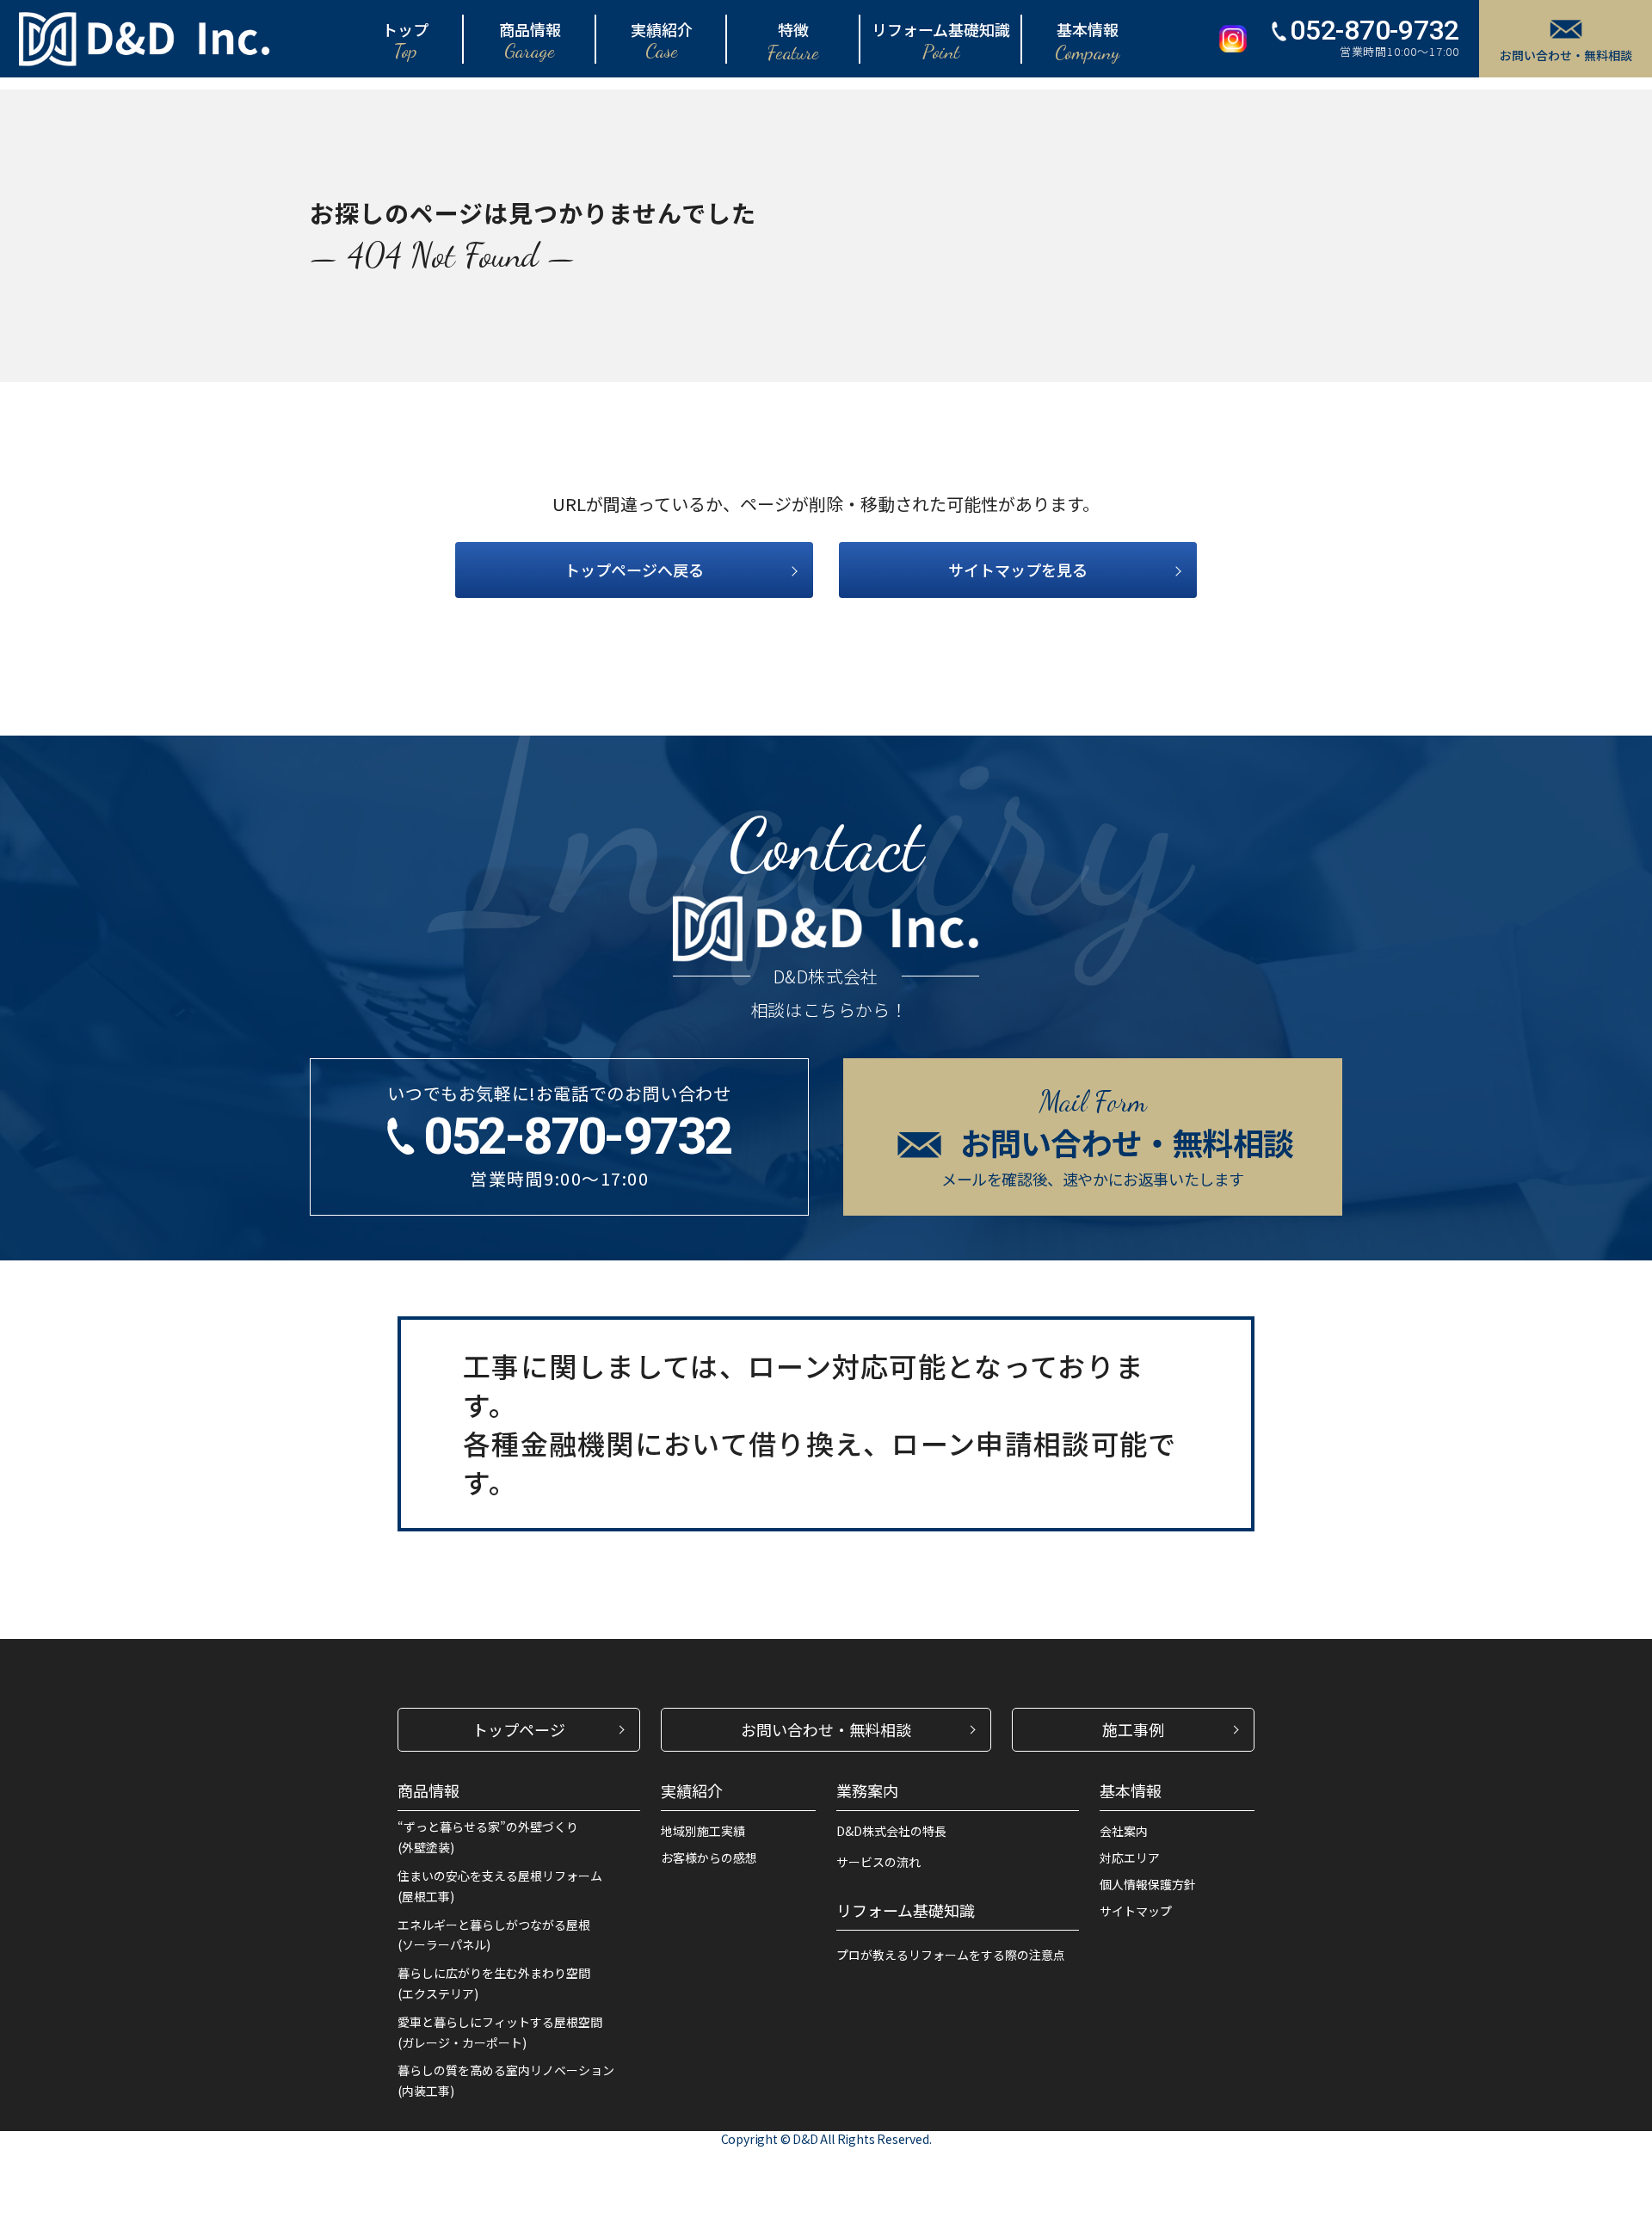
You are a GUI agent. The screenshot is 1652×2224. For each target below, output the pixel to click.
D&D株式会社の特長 (891, 1831)
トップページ (519, 1729)
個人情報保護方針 (1148, 1884)
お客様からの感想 (709, 1857)
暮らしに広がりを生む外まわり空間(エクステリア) (494, 1983)
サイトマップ (1136, 1911)
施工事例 (1133, 1729)
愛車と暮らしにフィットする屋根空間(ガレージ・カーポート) (500, 2032)
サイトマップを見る (1018, 570)
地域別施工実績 (703, 1831)
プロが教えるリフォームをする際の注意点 (951, 1955)
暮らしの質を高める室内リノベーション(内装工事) (506, 2080)
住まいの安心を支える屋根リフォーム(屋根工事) (500, 1886)
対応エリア (1130, 1857)
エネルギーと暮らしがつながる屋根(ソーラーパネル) (494, 1935)
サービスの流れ (878, 1862)
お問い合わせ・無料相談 (1566, 55)
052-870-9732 (1375, 30)
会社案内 (1124, 1831)
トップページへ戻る (634, 570)
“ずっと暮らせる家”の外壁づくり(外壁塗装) (488, 1837)
